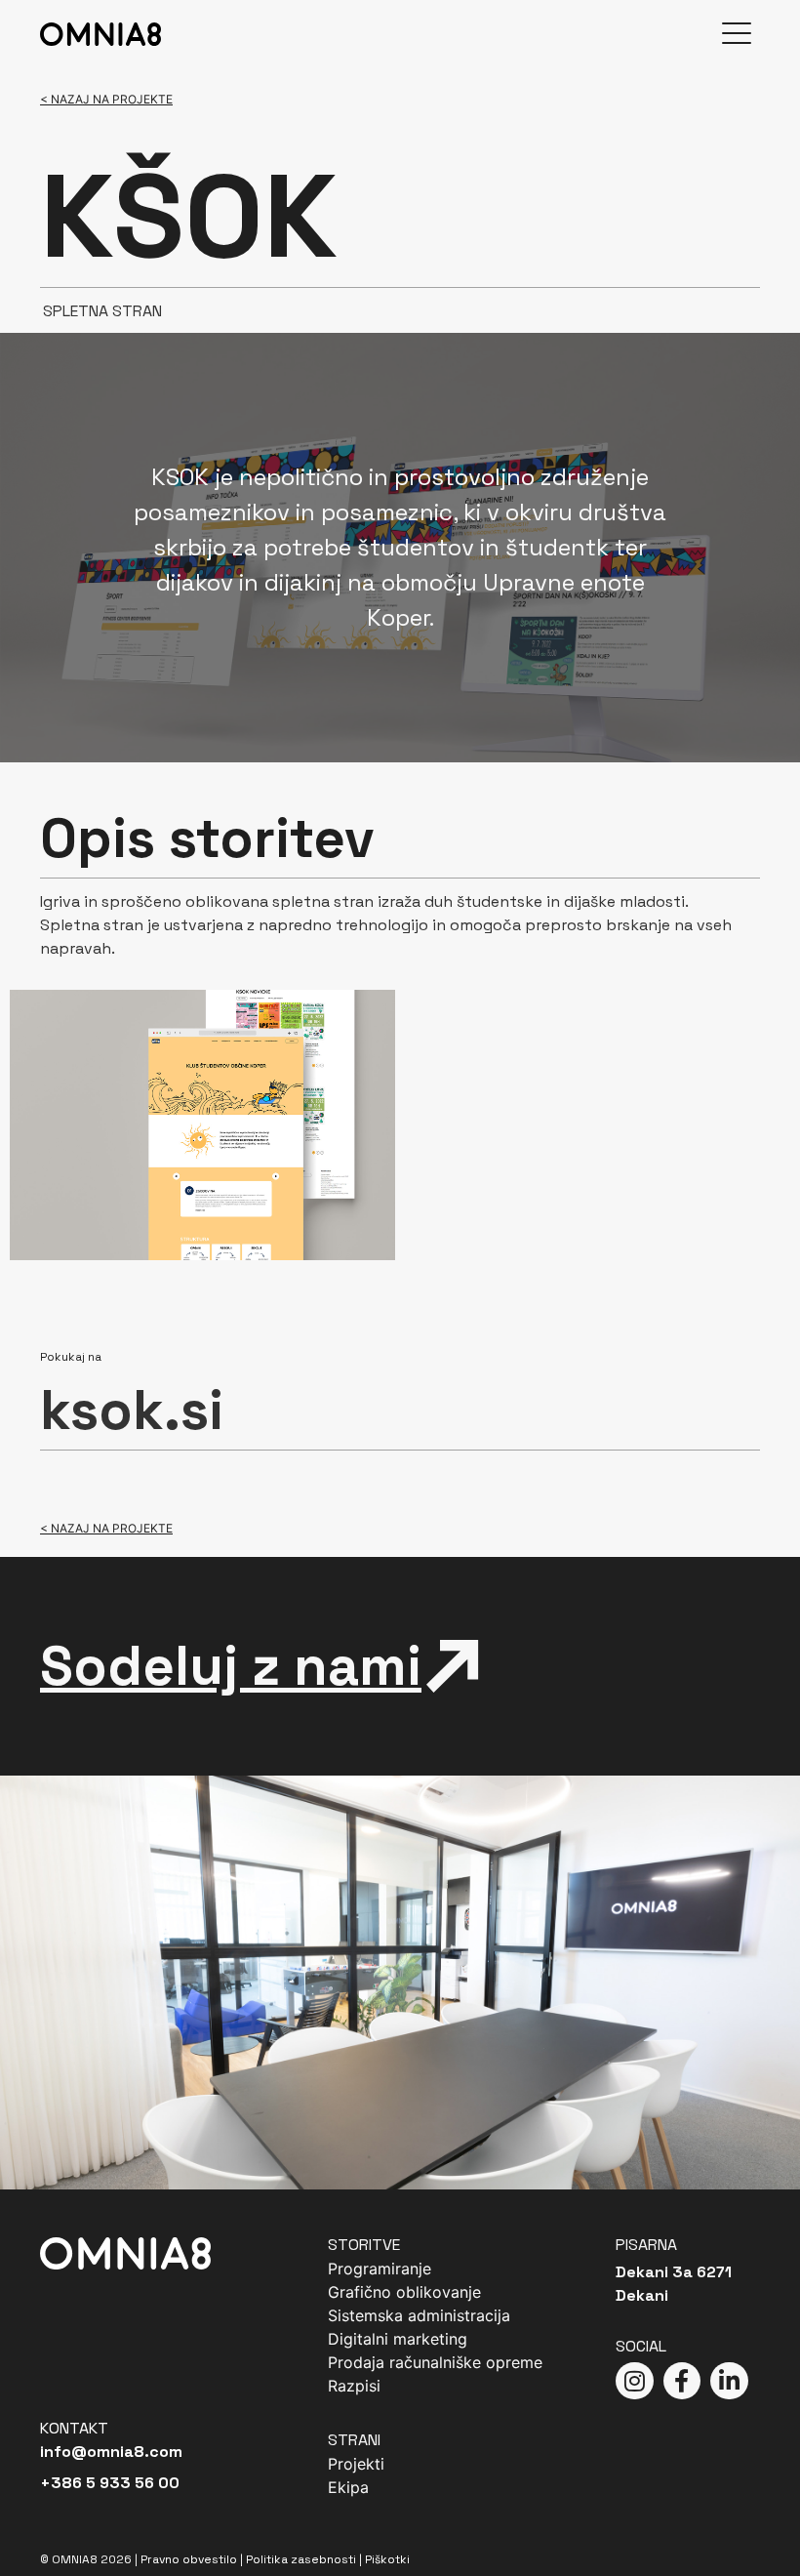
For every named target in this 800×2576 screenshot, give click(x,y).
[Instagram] (634, 2381)
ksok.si (132, 1410)
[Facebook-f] (682, 2381)
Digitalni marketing (398, 2339)
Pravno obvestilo (189, 2559)
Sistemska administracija (419, 2315)
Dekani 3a (654, 2272)
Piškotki (387, 2559)
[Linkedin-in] (729, 2381)
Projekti (356, 2464)
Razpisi (354, 2386)
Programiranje (380, 2269)
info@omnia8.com (111, 2452)
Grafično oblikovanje (404, 2292)
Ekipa (348, 2487)
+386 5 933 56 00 (110, 2483)
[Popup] (737, 35)
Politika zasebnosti (301, 2559)
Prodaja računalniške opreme (435, 2362)
